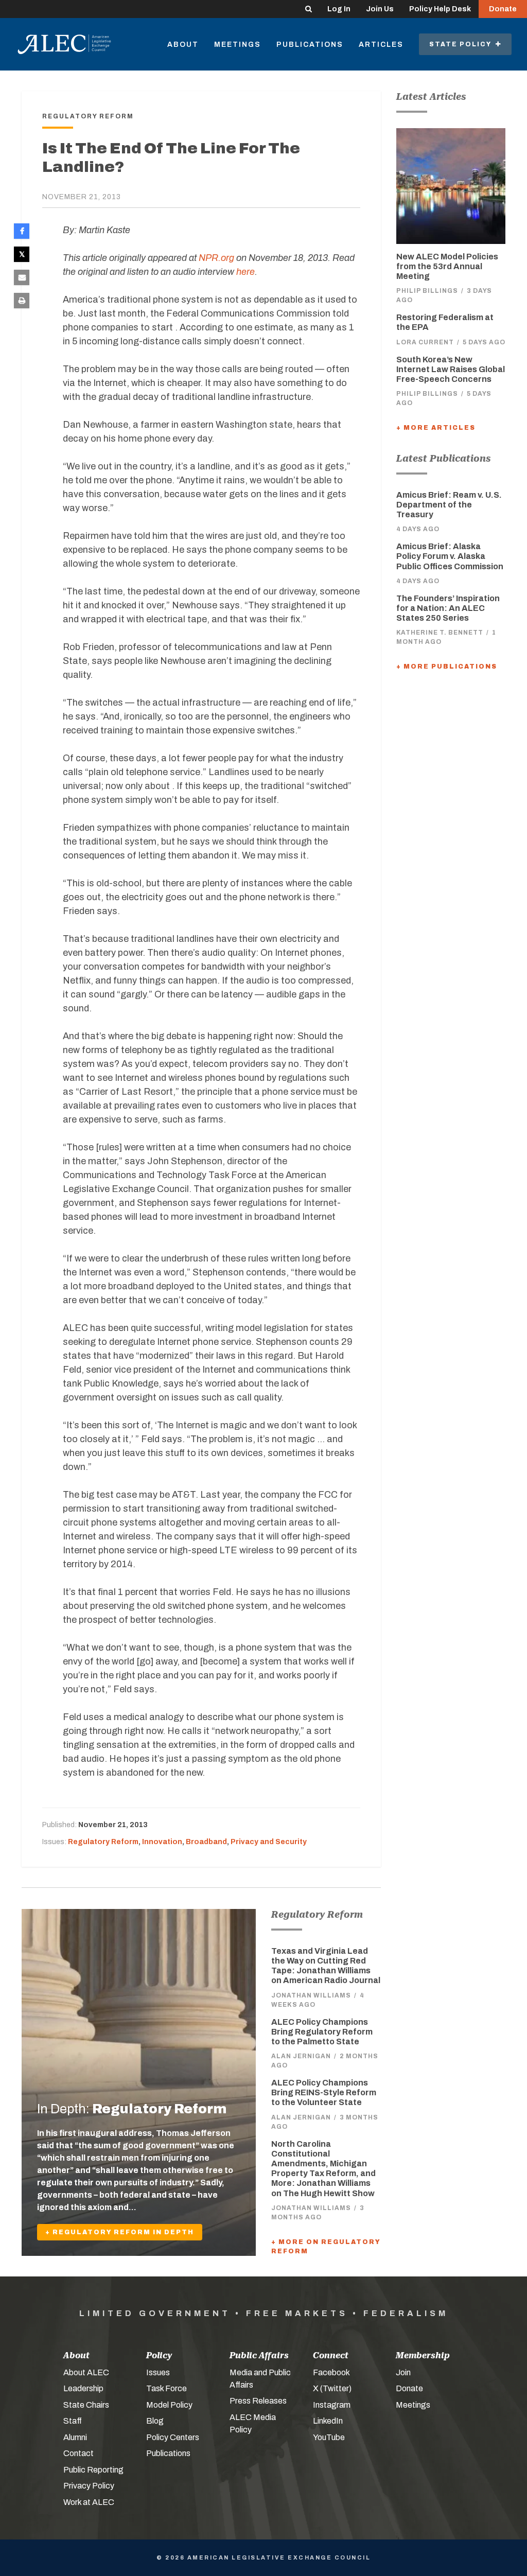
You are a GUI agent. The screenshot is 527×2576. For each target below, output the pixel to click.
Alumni (75, 2437)
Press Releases (258, 2401)
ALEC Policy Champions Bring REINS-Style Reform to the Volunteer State (324, 2092)
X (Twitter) (332, 2388)
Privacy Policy (89, 2486)
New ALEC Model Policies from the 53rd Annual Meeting (447, 266)
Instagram (332, 2405)
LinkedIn (328, 2421)
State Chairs (86, 2405)
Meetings (238, 45)
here (245, 272)
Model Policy (169, 2405)
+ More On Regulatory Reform (326, 2247)
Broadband (206, 1842)
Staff (73, 2421)
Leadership (83, 2388)
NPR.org (216, 258)
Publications (310, 45)
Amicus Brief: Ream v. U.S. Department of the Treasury (449, 505)
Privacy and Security (269, 1842)
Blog (155, 2421)
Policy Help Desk (440, 9)
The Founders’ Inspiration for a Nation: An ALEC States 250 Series (448, 608)
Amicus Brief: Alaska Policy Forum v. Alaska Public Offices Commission (450, 556)
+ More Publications (447, 667)
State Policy (462, 44)
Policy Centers (173, 2437)
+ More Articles (436, 428)
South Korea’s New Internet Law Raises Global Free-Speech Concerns (451, 369)
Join (403, 2372)
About (183, 45)
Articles (381, 45)
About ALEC (86, 2372)
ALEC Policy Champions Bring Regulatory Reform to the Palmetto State (322, 2032)
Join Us (380, 9)
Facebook (331, 2372)
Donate (503, 9)
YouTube (329, 2437)
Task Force (166, 2388)
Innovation (162, 1842)
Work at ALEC (89, 2502)
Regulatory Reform (103, 1842)
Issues (158, 2372)
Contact (78, 2453)
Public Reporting (93, 2470)
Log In (339, 9)
